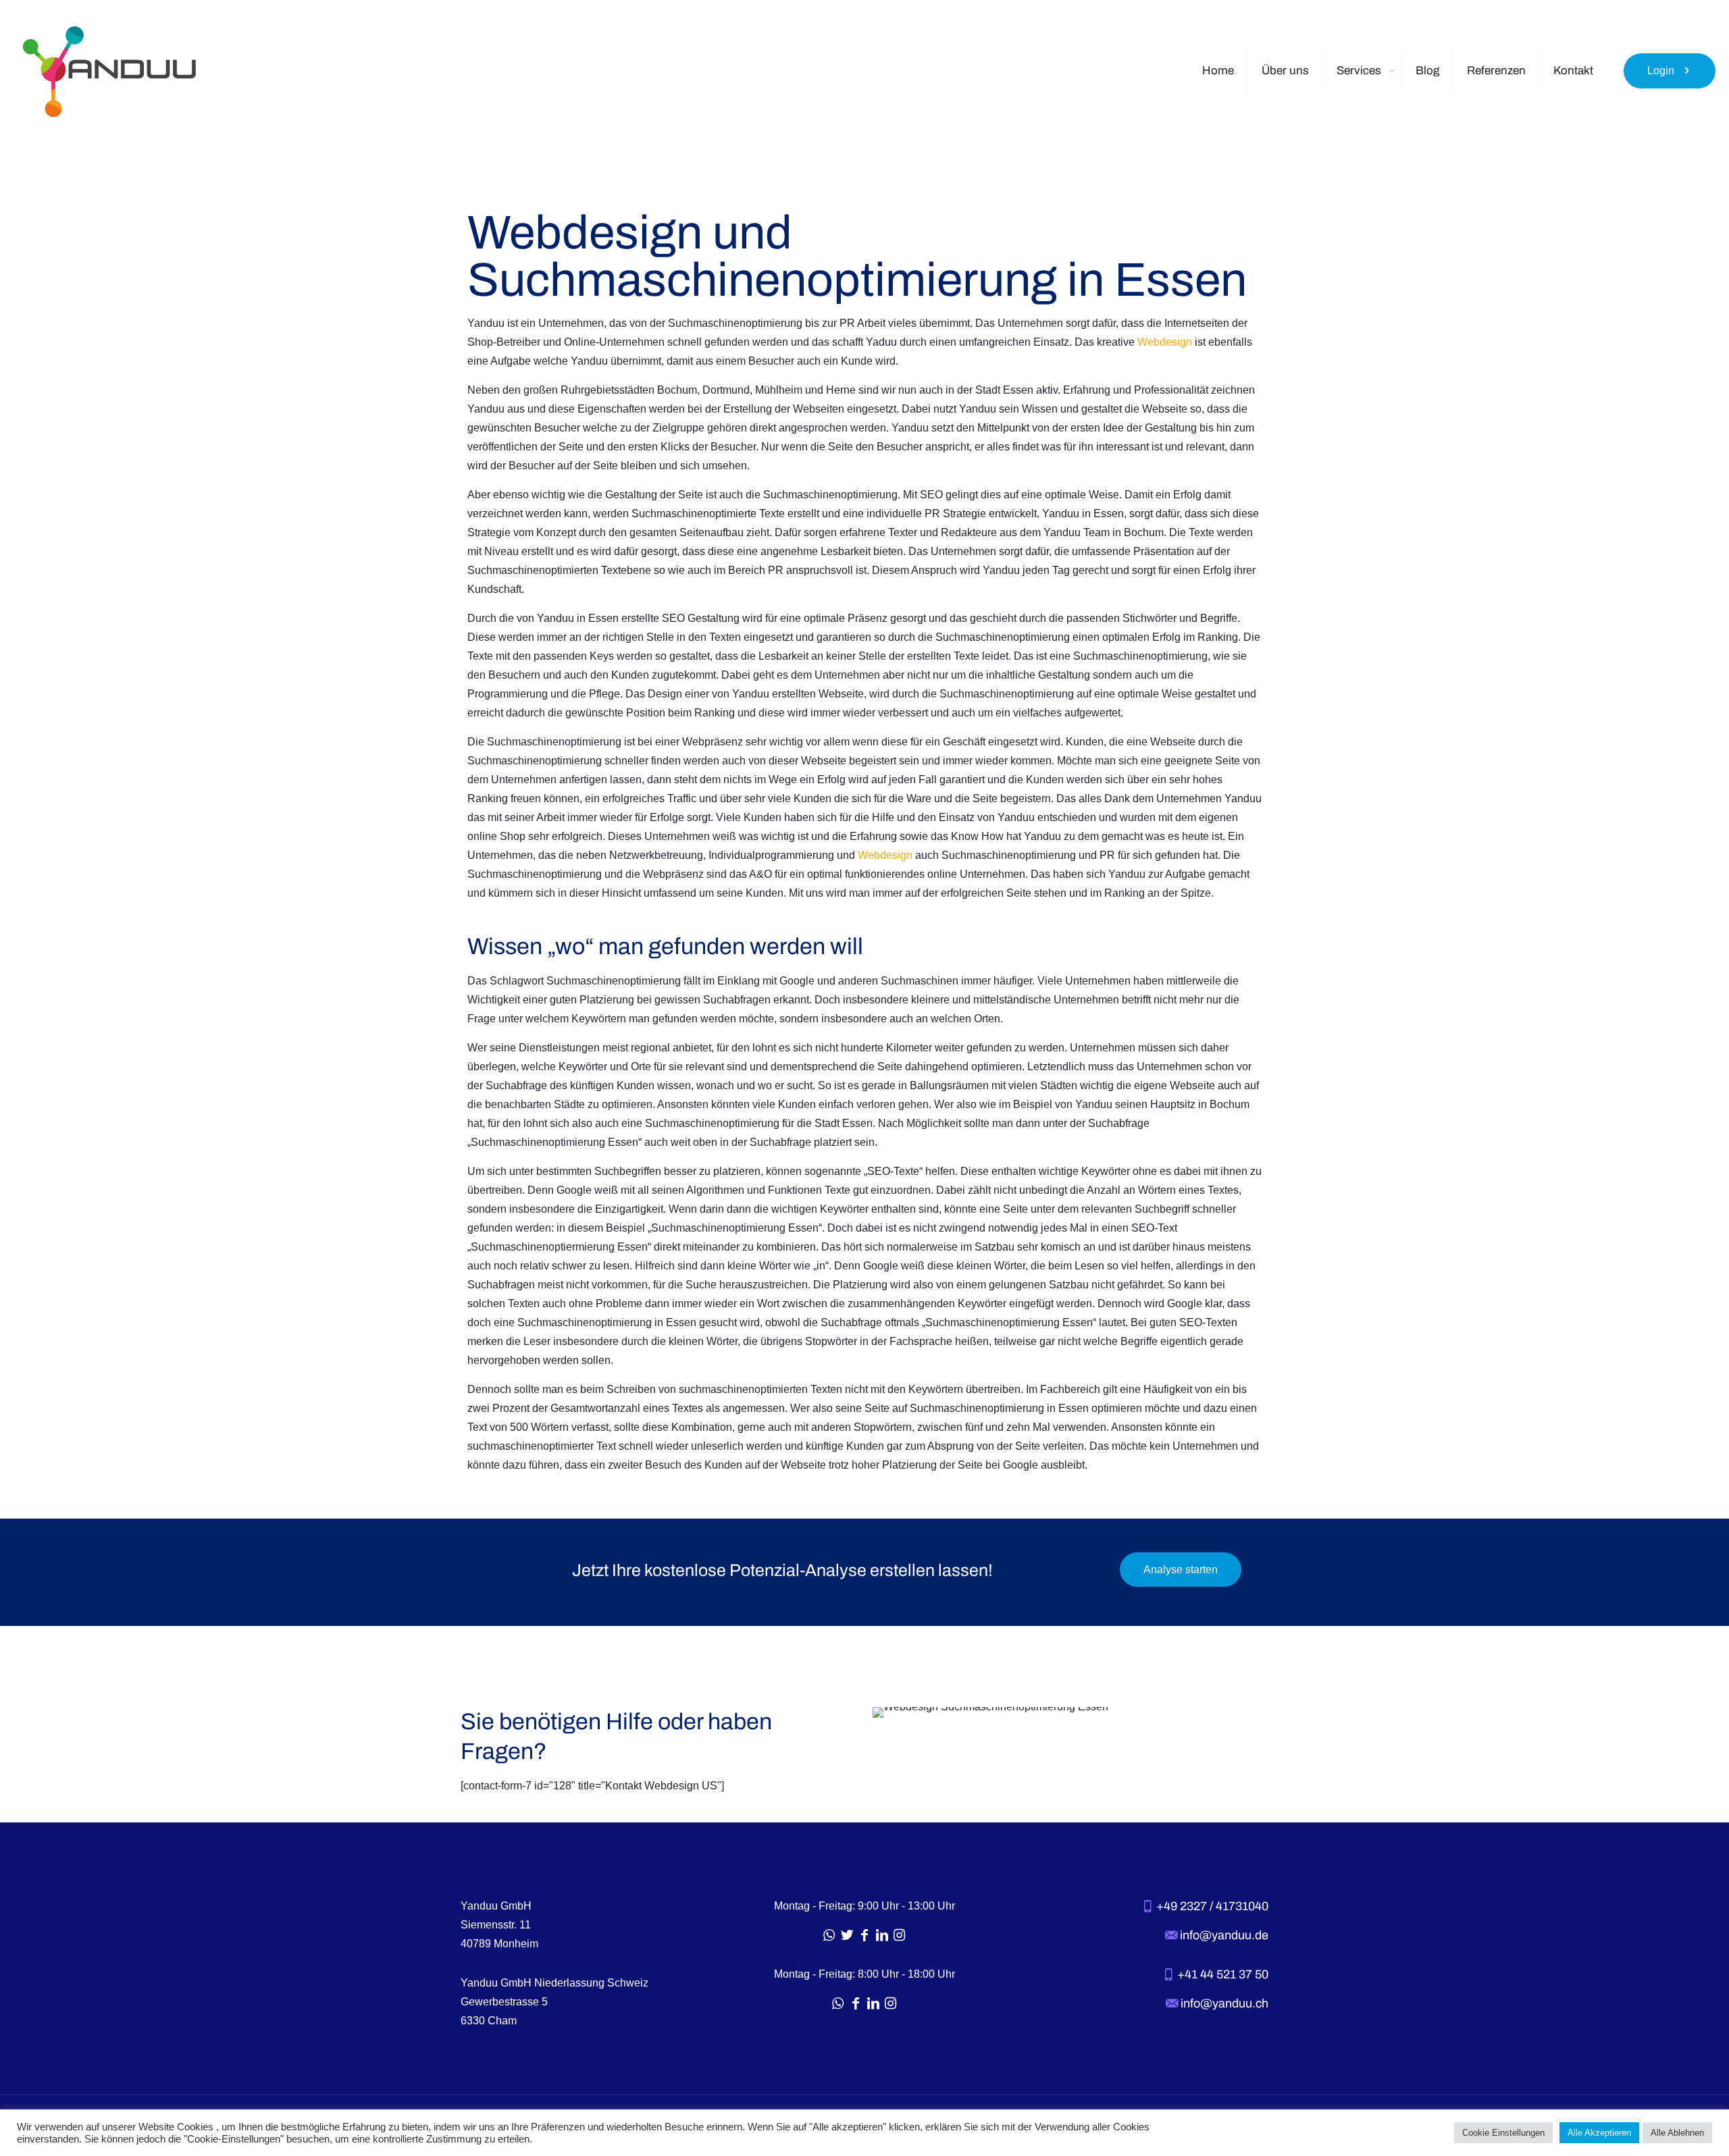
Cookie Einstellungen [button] (1503, 2133)
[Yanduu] (109, 71)
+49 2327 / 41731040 (1211, 1906)
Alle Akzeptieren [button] (1599, 2133)
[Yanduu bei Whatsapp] (829, 1935)
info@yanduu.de (1223, 1935)
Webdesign (1165, 342)
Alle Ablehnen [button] (1677, 2133)
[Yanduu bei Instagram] (900, 1935)
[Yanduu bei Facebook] (864, 1935)
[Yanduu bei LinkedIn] (882, 1935)
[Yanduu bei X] (847, 1935)
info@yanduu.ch (1223, 2003)
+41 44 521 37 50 (1221, 1974)
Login (1661, 71)
